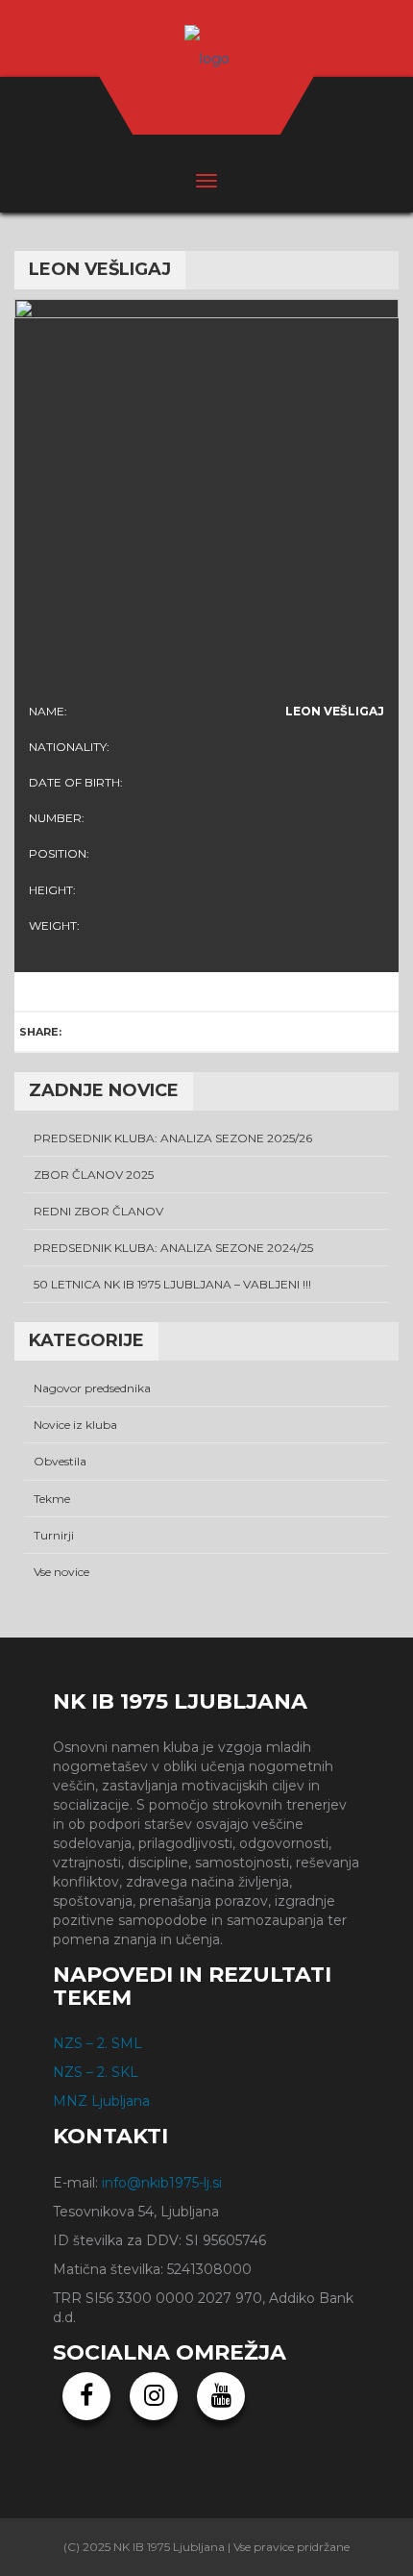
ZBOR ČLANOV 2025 (94, 1175)
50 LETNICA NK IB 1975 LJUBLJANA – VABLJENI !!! (172, 1284)
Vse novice (61, 1572)
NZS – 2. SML (97, 2043)
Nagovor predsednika (92, 1388)
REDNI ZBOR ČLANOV (98, 1211)
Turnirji (54, 1535)
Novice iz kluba (75, 1425)
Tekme (52, 1499)
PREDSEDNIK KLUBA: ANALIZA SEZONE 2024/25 (173, 1248)
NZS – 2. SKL (96, 2072)
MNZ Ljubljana (101, 2101)
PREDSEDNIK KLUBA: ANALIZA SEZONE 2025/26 (173, 1138)
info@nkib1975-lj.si (162, 2183)
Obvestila (60, 1461)
